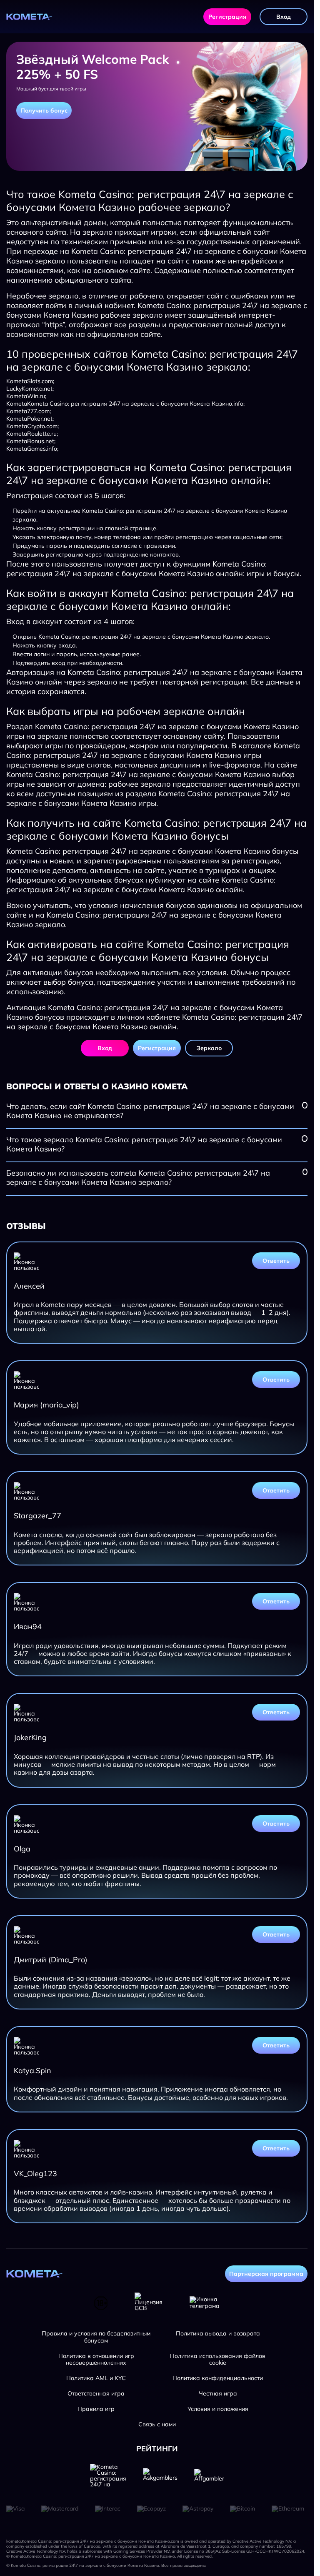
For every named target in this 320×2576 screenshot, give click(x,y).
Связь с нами (157, 2424)
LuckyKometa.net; (30, 389)
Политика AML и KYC (96, 2378)
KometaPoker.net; (30, 419)
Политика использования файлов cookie (218, 2360)
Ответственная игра (96, 2394)
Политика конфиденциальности (218, 2378)
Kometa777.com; (29, 411)
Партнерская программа (266, 2274)
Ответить (276, 1261)
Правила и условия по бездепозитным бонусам (96, 2337)
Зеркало (209, 1048)
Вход (284, 17)
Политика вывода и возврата (218, 2334)
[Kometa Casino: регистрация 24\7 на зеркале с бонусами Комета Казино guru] (108, 2476)
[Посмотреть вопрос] (305, 1105)
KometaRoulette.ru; (32, 434)
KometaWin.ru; (26, 396)
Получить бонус (44, 110)
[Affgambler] (209, 2476)
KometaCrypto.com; (32, 426)
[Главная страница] (30, 17)
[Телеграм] (205, 2303)
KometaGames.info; (32, 449)
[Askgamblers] (160, 2476)
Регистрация (227, 17)
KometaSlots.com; (30, 381)
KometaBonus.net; (31, 441)
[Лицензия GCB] (149, 2303)
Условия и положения (218, 2409)
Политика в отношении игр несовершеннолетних (96, 2360)
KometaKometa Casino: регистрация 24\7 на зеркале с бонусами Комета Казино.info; (125, 404)
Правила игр (96, 2409)
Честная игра (218, 2394)
